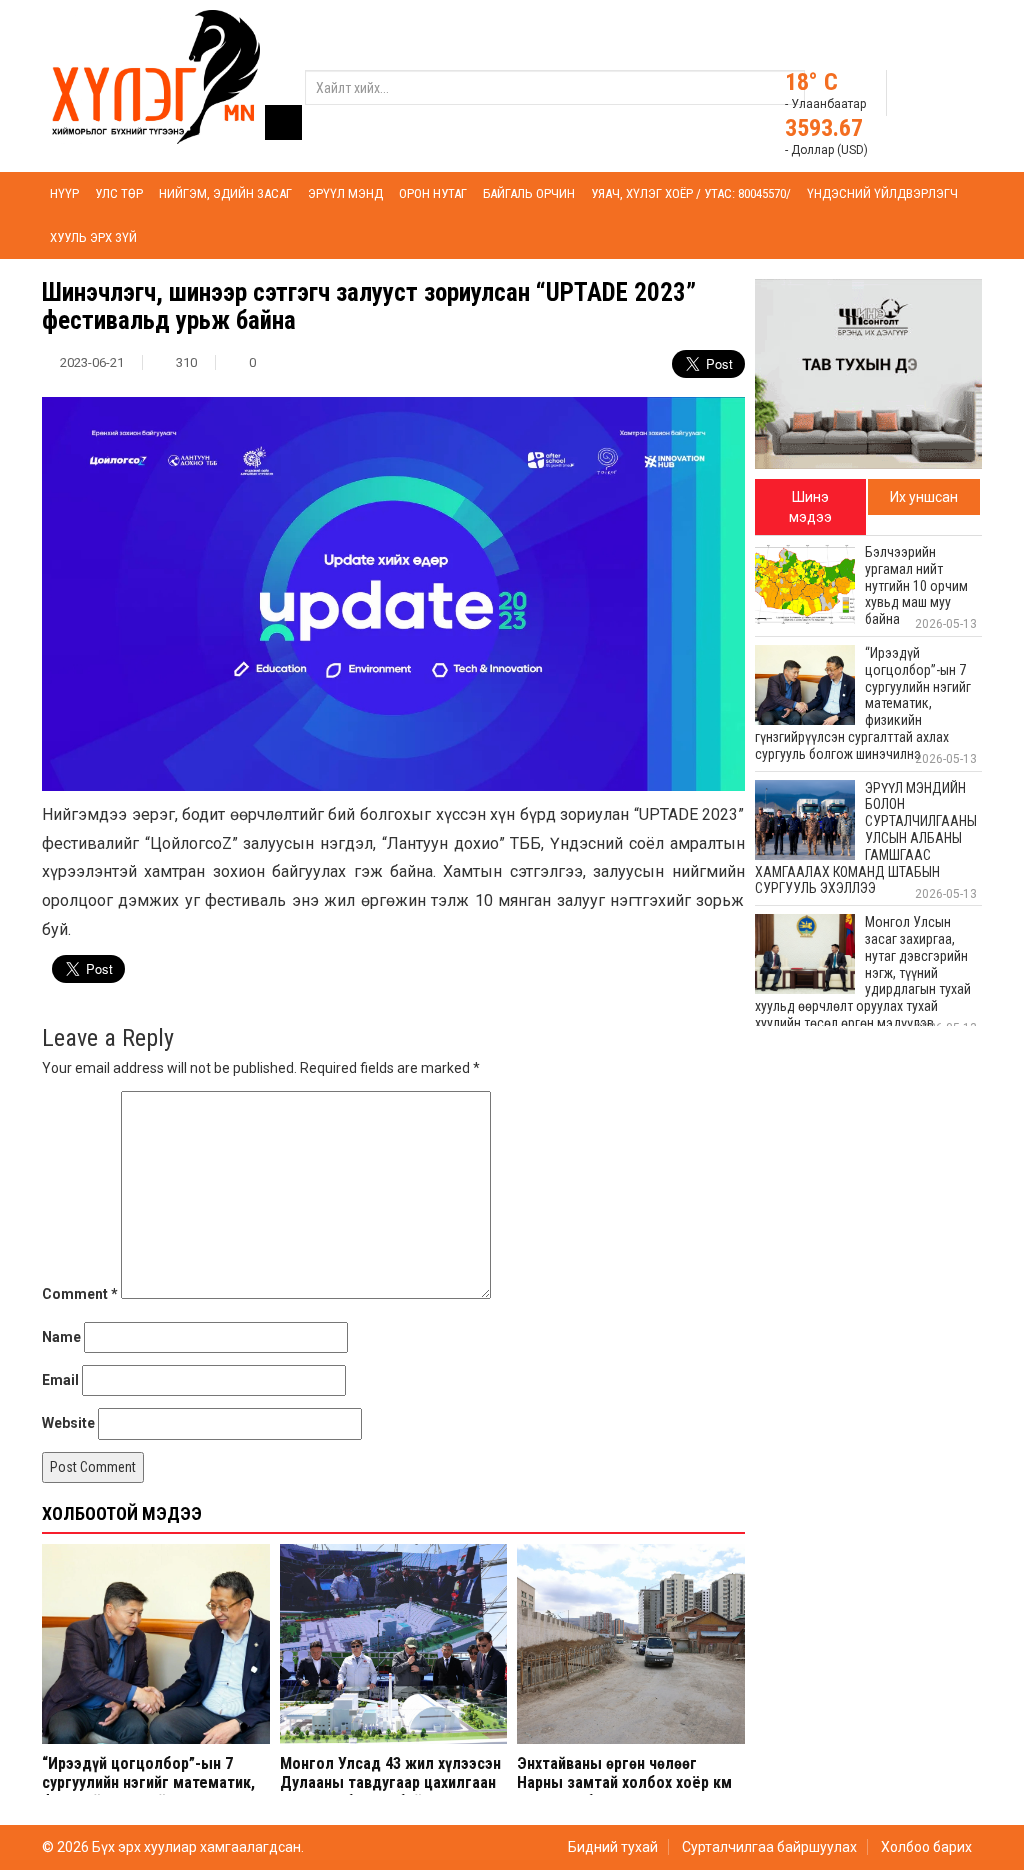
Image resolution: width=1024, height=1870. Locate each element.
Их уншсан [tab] (924, 497)
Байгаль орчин (529, 193)
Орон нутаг (433, 193)
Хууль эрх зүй (93, 237)
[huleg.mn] (156, 76)
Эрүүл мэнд (345, 193)
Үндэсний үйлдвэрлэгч (882, 193)
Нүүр (64, 193)
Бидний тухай (613, 1847)
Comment (80, 1294)
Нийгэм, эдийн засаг (225, 193)
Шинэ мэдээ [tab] (810, 507)
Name (61, 1337)
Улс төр (119, 193)
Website (68, 1423)
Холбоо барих (926, 1847)
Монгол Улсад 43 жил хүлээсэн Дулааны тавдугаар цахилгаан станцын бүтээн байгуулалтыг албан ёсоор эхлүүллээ (390, 1792)
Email (60, 1380)
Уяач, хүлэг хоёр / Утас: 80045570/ (691, 193)
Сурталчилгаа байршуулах (769, 1847)
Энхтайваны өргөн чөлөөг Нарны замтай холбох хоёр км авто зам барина (624, 1782)
